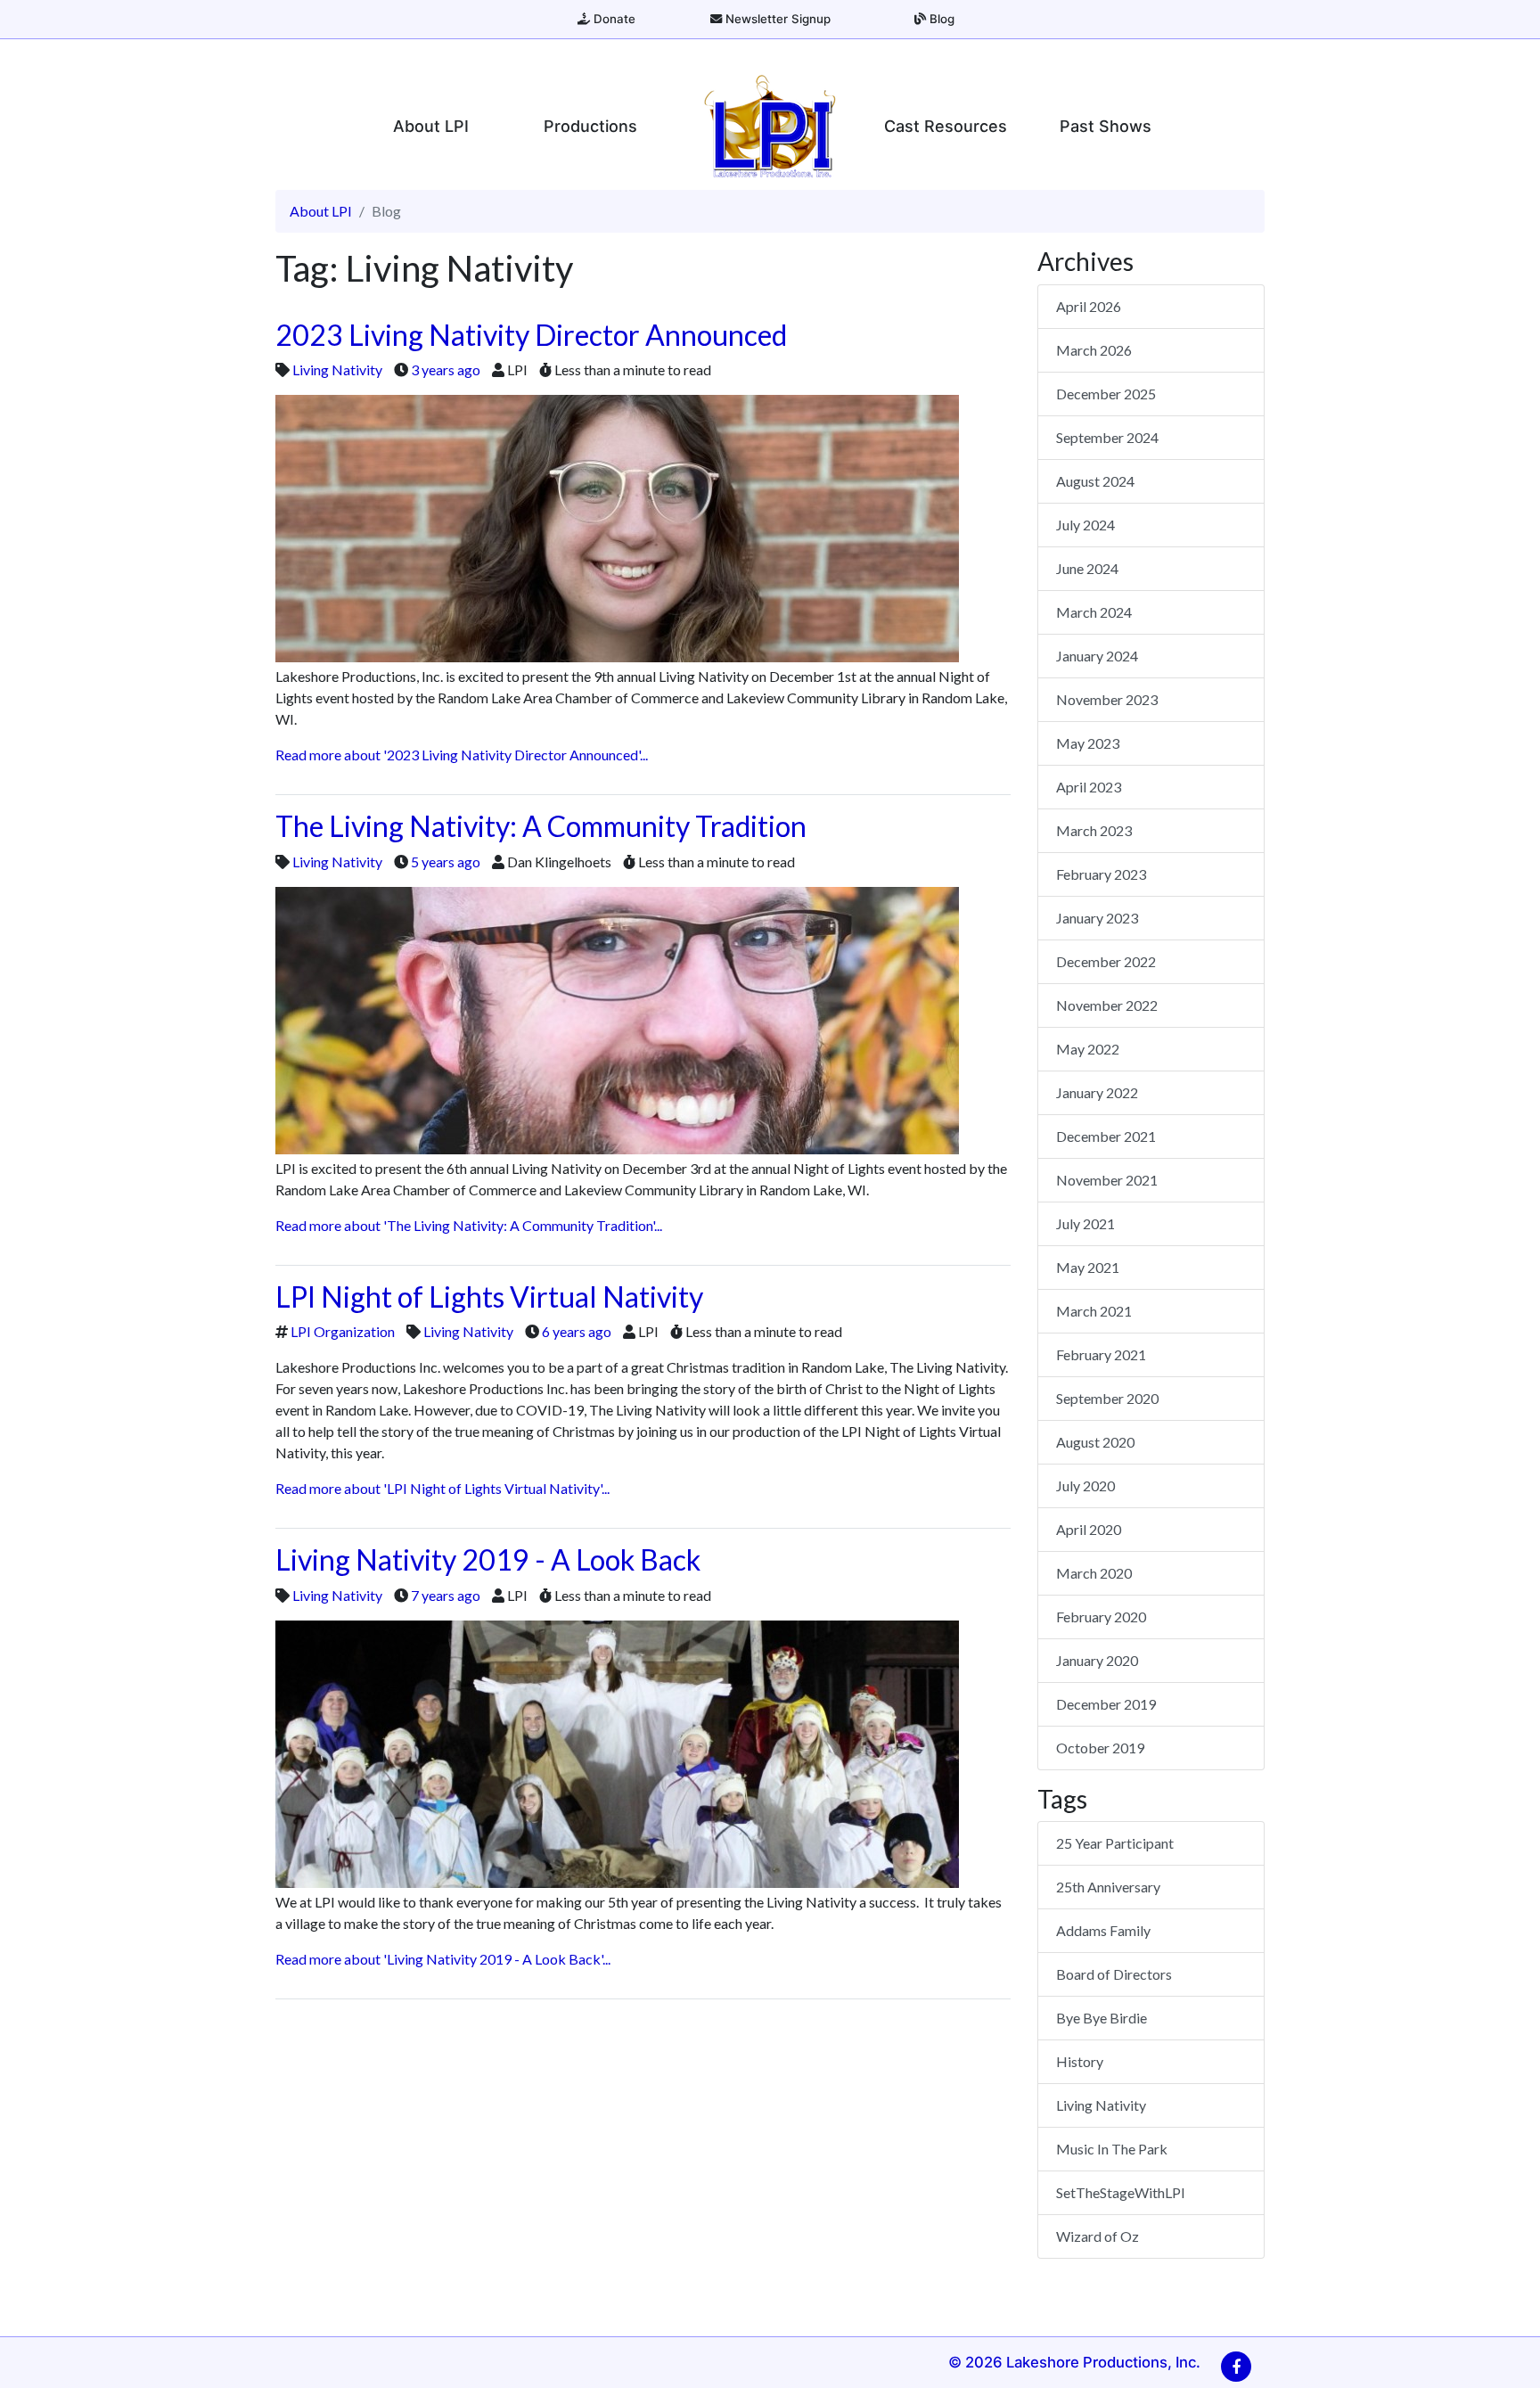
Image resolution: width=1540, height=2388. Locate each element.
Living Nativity (337, 369)
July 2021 (1085, 1223)
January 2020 (1097, 1660)
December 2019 (1106, 1704)
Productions (590, 126)
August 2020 (1095, 1442)
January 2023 (1097, 918)
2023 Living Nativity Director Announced (531, 335)
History (1080, 2061)
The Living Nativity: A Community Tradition (541, 826)
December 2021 (1106, 1136)
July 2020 (1085, 1485)
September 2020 (1107, 1398)
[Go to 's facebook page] (1236, 2367)
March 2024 (1094, 612)
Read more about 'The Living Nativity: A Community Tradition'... (469, 1225)
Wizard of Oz (1098, 2236)
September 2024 (1107, 437)
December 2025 (1106, 394)
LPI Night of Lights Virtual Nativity (489, 1297)
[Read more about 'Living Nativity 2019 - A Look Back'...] (617, 1752)
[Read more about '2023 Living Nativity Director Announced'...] (617, 526)
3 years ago (446, 369)
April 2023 (1089, 787)
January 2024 (1097, 656)
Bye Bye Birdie (1102, 2018)
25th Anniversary (1108, 1887)
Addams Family (1103, 1930)
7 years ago (446, 1595)
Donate (613, 19)
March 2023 (1094, 830)
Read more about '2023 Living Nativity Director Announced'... (462, 755)
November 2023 (1107, 699)
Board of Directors (1114, 1974)
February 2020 (1101, 1617)
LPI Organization (343, 1331)
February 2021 (1101, 1354)
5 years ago (446, 862)
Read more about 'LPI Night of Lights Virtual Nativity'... (442, 1488)
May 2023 (1088, 743)
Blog (940, 19)
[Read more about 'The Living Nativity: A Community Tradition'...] (617, 1018)
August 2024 (1095, 481)
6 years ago (577, 1331)
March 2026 (1094, 350)
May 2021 (1088, 1267)
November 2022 (1107, 1005)
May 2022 (1088, 1049)
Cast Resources (946, 126)
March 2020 (1094, 1573)
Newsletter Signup (776, 19)
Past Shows (1106, 126)
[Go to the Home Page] (770, 126)
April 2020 (1089, 1529)
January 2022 (1097, 1092)
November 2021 (1107, 1180)
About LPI (431, 126)
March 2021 (1094, 1311)
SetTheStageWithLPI (1121, 2192)
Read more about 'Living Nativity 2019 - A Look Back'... (443, 1959)
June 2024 (1087, 568)
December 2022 (1106, 961)
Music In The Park (1112, 2149)
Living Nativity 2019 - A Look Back (488, 1559)
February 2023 (1101, 874)
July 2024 (1085, 525)
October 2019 (1100, 1748)
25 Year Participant (1115, 1843)
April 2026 (1089, 306)
